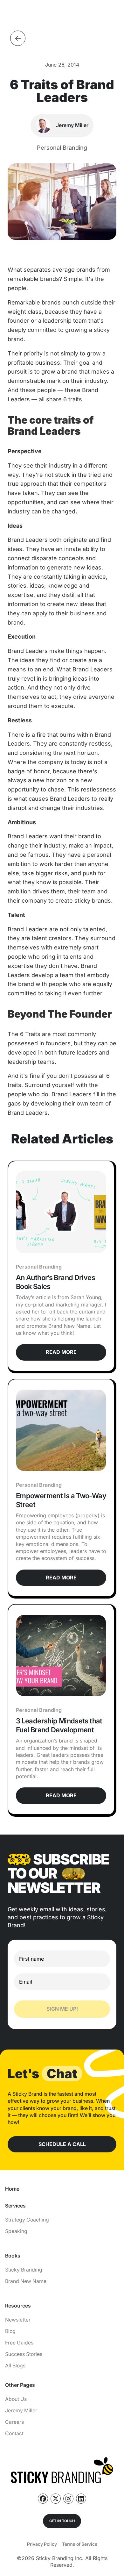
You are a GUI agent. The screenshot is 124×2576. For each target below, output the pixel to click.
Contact (14, 2433)
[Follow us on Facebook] (43, 2499)
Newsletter (18, 2320)
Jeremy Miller (21, 2411)
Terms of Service (80, 2544)
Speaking (16, 2231)
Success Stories (24, 2354)
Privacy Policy (42, 2544)
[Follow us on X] (56, 2499)
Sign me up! (62, 2009)
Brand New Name (26, 2281)
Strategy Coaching (27, 2220)
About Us (16, 2399)
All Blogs (15, 2366)
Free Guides (19, 2343)
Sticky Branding (24, 2270)
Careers (14, 2422)
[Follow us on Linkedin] (81, 2499)
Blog (10, 2331)
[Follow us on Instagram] (68, 2499)
